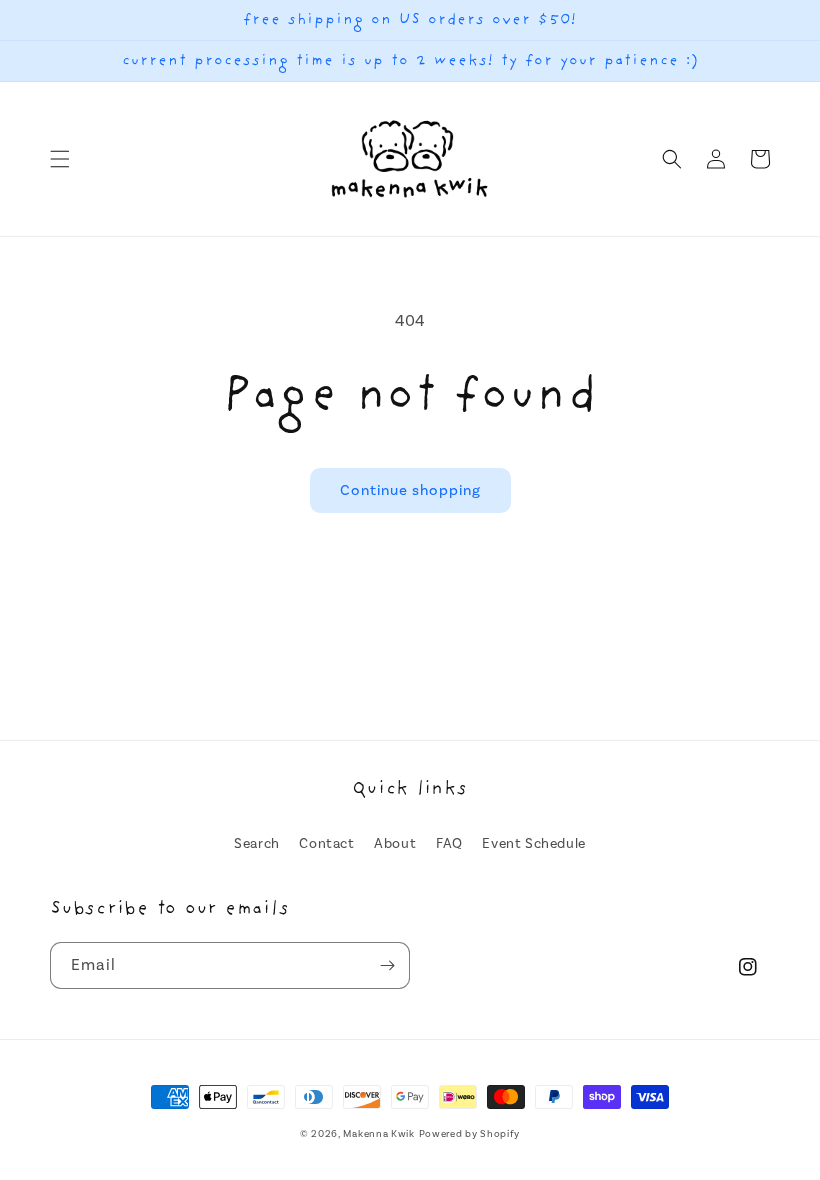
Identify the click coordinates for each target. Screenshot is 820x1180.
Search (257, 844)
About (395, 844)
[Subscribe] (387, 965)
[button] (60, 159)
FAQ (449, 844)
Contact (326, 844)
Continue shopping (410, 490)
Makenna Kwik (378, 1134)
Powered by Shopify (470, 1134)
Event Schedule (533, 844)
